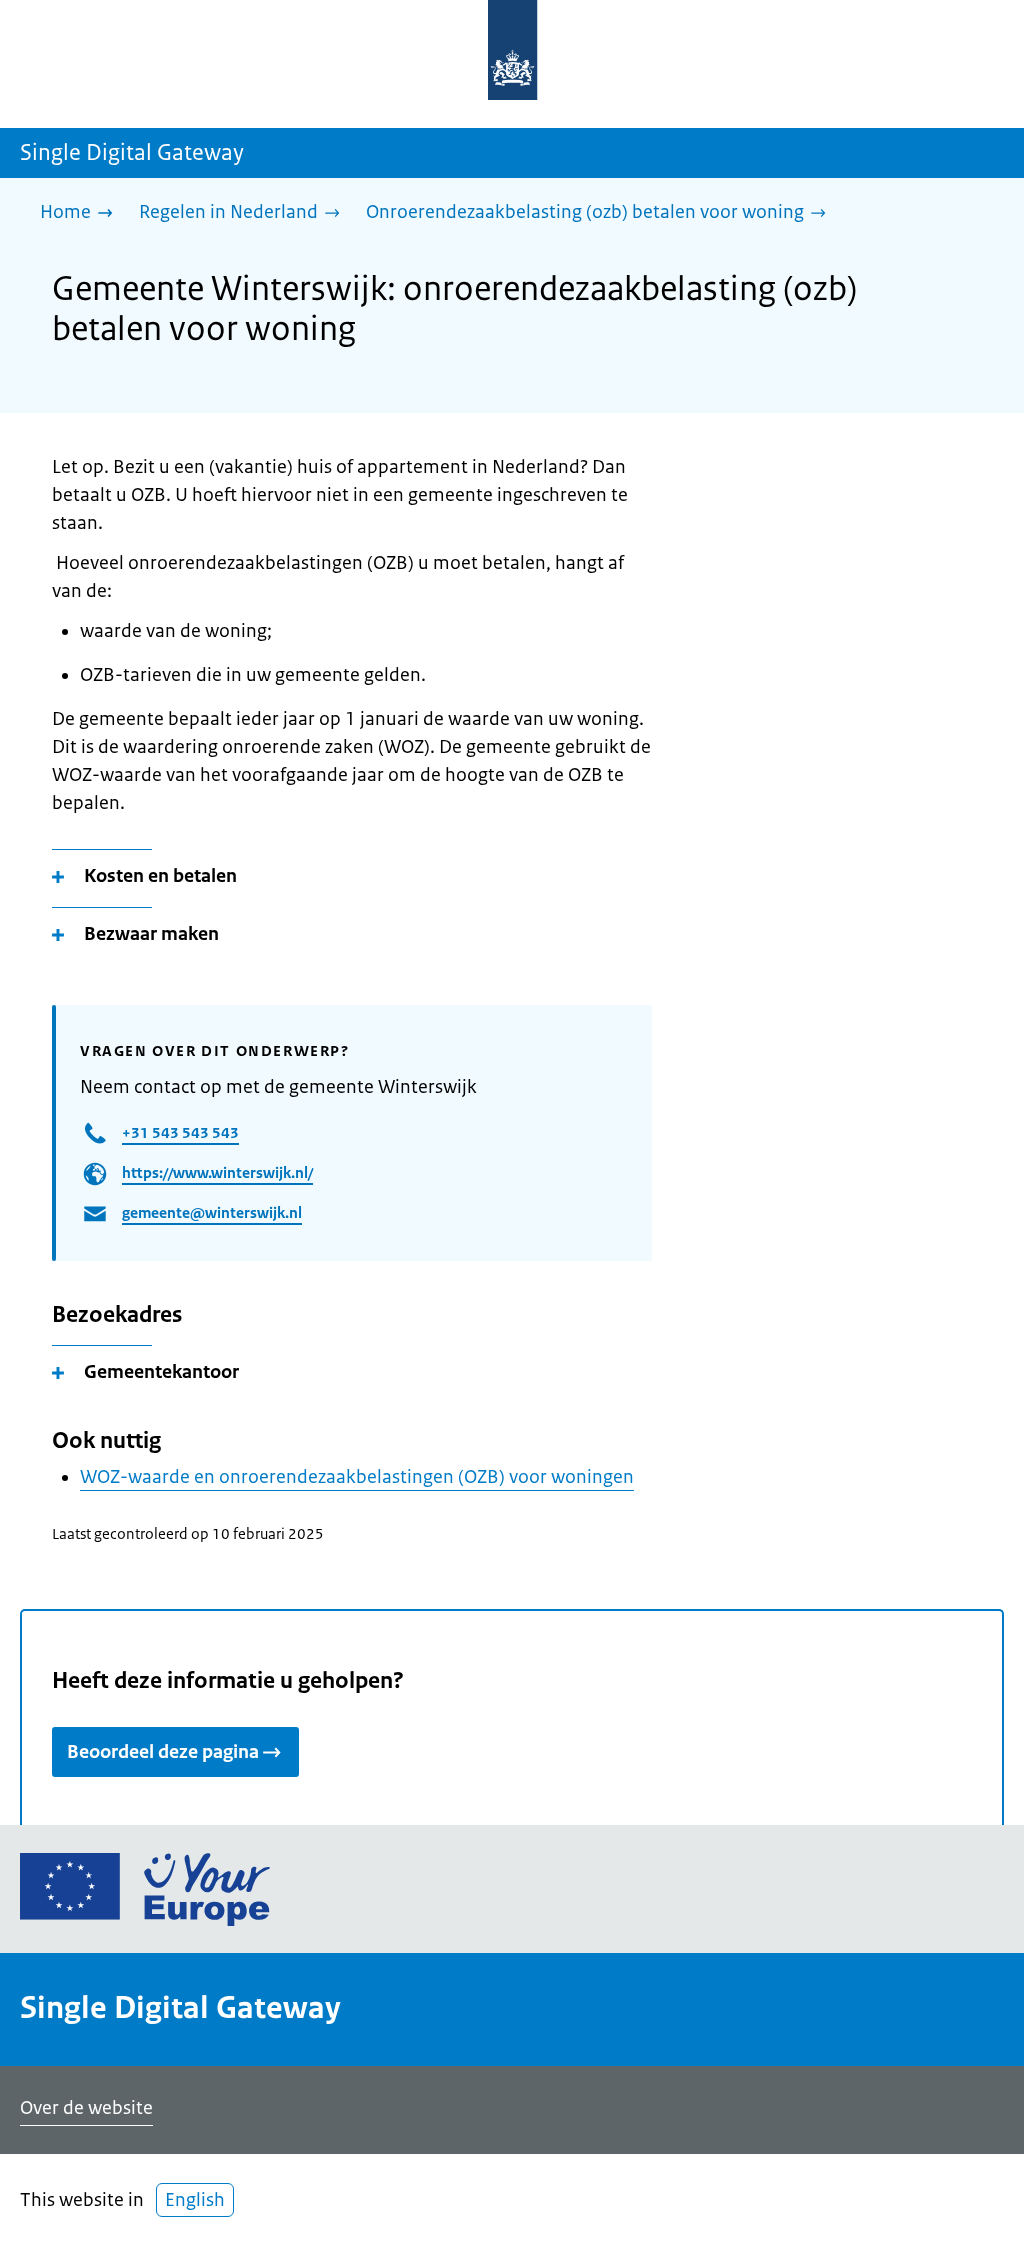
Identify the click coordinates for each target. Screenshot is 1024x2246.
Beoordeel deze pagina (163, 1752)
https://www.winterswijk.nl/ (217, 1172)
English (195, 2200)
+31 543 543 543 (180, 1132)
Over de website (86, 2108)
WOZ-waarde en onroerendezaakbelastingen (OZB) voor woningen (357, 1477)
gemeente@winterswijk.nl (212, 1212)
